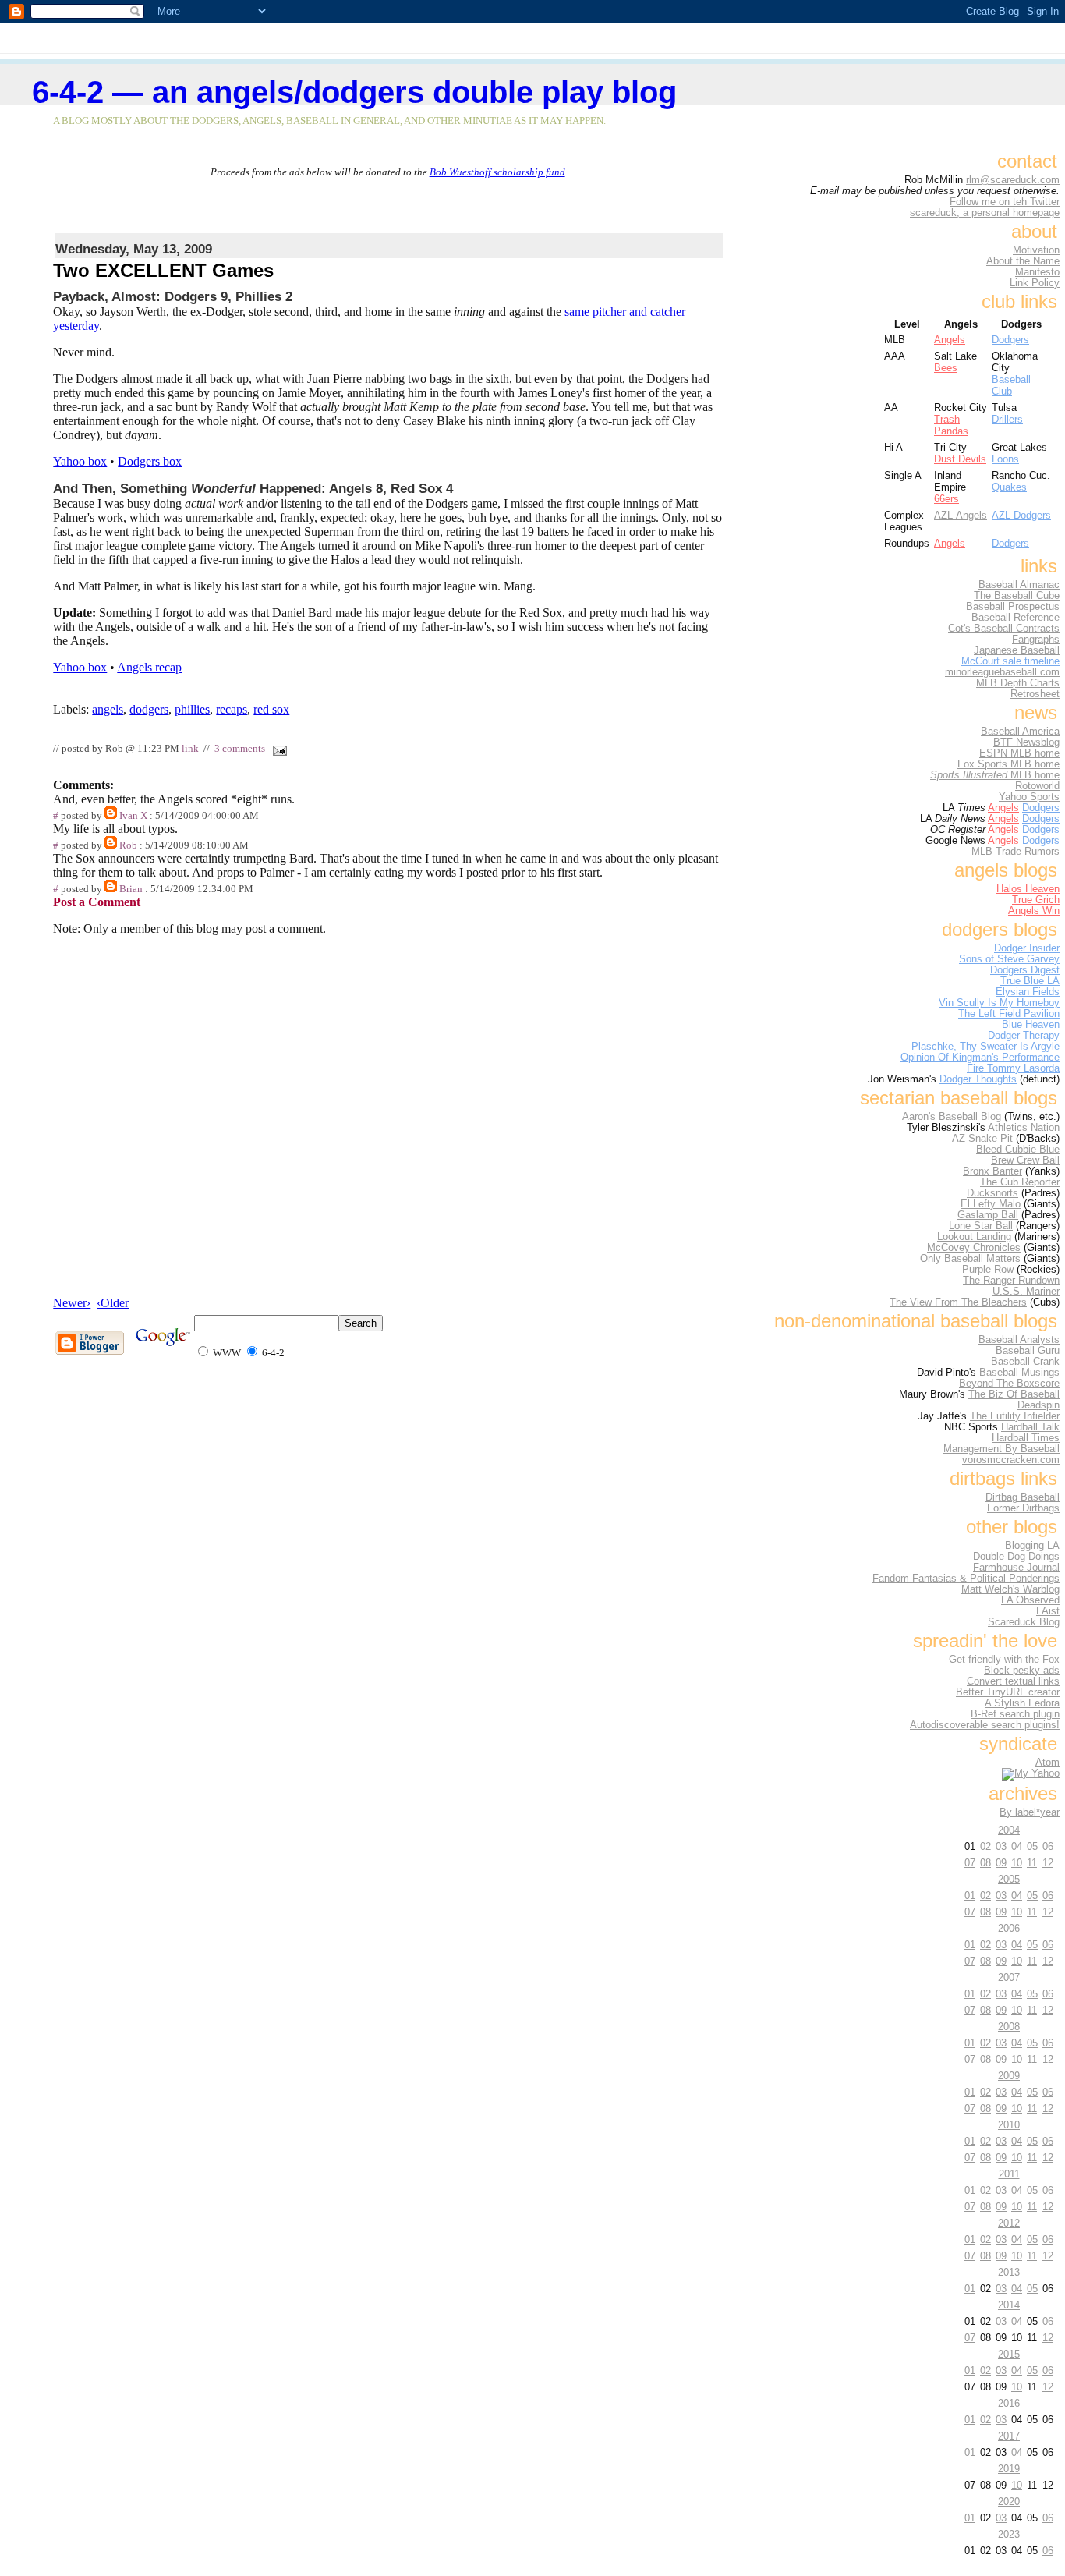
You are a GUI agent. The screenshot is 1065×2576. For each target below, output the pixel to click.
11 (1032, 1863)
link (190, 749)
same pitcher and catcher (625, 312)
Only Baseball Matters (970, 1259)
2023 (1009, 2534)
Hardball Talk (1030, 1427)
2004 (1009, 1830)
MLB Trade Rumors (1015, 852)
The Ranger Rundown (1011, 1281)
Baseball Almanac (1019, 585)
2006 (1009, 1928)
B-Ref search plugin (1015, 1714)
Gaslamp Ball (988, 1215)
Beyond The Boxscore (1009, 1384)
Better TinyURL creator (1008, 1692)
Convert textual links (1013, 1681)
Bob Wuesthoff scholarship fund (497, 172)
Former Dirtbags (1023, 1508)
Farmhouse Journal (1016, 1568)
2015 (1009, 2354)
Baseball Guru (1028, 1351)
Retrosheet (1035, 694)
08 (985, 1863)
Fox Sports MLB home (1008, 764)
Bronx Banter (992, 1171)
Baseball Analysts (1019, 1340)
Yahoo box (80, 461)
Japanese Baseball (1017, 650)
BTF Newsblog (1026, 742)
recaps (232, 709)
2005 (1009, 1879)
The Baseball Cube (1017, 596)
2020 (1009, 2502)
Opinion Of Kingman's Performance (980, 1058)
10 (1017, 1863)
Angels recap (149, 667)
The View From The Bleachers (958, 1302)
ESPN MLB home (1019, 753)
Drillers (1007, 419)
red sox (271, 709)
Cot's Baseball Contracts (1004, 629)
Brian (131, 889)
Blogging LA (1032, 1546)
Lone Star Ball (981, 1226)
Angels (950, 340)
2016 (1009, 2403)
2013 (1009, 2272)
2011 (1009, 2174)
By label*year (1030, 1812)
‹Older (113, 1303)
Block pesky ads (1022, 1671)
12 (1048, 1863)
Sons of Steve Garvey (1009, 959)
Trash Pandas (951, 425)
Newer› (72, 1303)
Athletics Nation (1024, 1128)
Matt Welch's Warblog (1010, 1589)
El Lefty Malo (991, 1204)
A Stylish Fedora (1022, 1703)
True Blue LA (1030, 981)
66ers (946, 499)
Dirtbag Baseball (1023, 1497)
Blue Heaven (1031, 1025)
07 (970, 1863)
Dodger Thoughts (978, 1079)
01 (970, 1896)
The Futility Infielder (1015, 1416)
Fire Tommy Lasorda (1013, 1068)
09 (1001, 1863)
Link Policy (1035, 283)
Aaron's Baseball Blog (952, 1117)
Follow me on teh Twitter (1005, 202)
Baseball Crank (1025, 1362)
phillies (192, 709)
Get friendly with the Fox (1004, 1660)
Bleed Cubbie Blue (1018, 1150)
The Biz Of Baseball (1014, 1394)
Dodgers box (150, 461)
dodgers (149, 709)
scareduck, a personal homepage (985, 213)
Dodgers (1010, 340)
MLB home (995, 775)
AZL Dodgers (1021, 515)
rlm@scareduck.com (1013, 180)
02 (985, 1846)
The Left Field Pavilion (1009, 1014)
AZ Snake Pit (982, 1139)
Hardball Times (1026, 1438)
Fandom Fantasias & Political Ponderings (966, 1579)
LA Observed (1030, 1600)
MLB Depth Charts (1018, 683)
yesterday (76, 326)
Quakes (1009, 487)
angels (108, 709)
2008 (1009, 2027)
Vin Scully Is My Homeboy (999, 1003)
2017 (1009, 2436)
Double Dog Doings (1016, 1557)
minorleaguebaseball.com (1002, 672)
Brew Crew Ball (1025, 1160)
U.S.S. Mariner (1026, 1292)
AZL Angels (961, 515)
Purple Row (988, 1270)
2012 (1009, 2223)
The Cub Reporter (1020, 1182)
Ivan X (133, 816)
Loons (1005, 459)
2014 (1009, 2305)
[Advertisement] (389, 202)
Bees (946, 368)
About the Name (1023, 261)
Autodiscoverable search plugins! (985, 1725)
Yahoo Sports (1029, 797)
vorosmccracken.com (1011, 1460)
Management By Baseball (1001, 1449)
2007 (1009, 1977)
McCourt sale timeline (1010, 661)
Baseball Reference (1015, 618)
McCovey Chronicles (974, 1248)
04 (1017, 1846)
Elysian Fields (1028, 992)
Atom (1047, 1763)
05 (1032, 1846)
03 (1001, 1846)
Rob (128, 845)
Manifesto (1037, 272)
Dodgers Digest (1025, 970)
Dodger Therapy (1024, 1036)
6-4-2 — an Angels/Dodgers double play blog (354, 92)
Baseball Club (1011, 385)
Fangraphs (1036, 640)
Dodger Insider (1027, 948)
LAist (1048, 1611)
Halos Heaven (1028, 889)
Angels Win (1034, 911)
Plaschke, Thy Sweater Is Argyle (985, 1047)
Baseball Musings (1019, 1373)
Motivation (1036, 250)
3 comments (240, 749)
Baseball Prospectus (1013, 607)
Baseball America (1020, 732)
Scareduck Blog (1024, 1622)
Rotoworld (1037, 786)
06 (1048, 1846)
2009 (1009, 2076)
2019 (1009, 2469)
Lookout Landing (974, 1237)
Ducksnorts (992, 1193)
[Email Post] (277, 749)
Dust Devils (960, 459)
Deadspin (1038, 1405)
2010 (1009, 2125)
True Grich (1036, 900)
